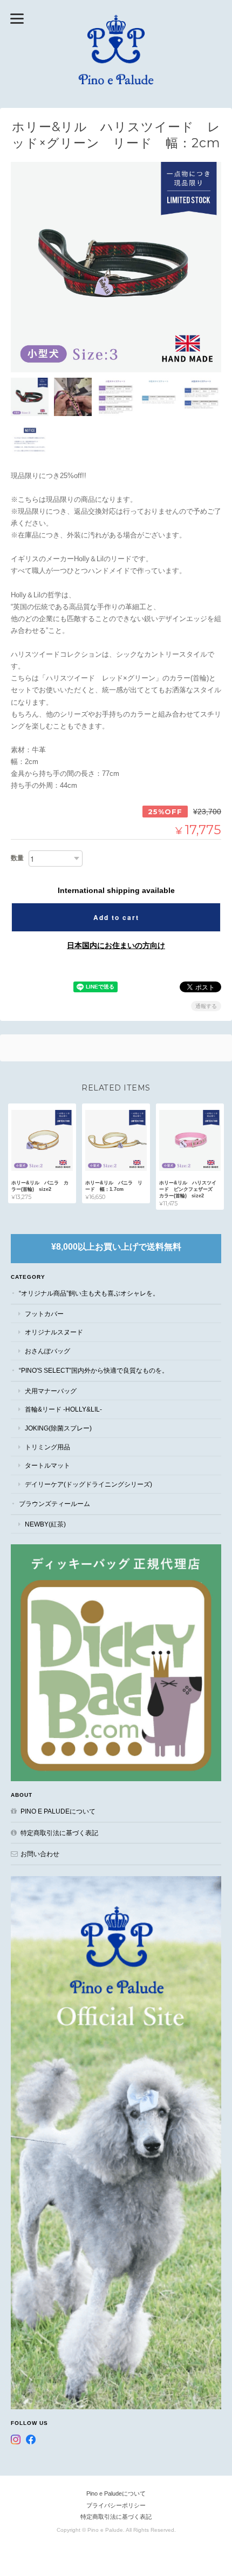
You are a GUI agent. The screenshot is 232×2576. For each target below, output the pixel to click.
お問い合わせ (40, 1854)
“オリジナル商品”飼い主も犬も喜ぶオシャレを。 (89, 1293)
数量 (17, 858)
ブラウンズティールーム (54, 1504)
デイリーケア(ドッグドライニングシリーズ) (88, 1484)
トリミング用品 (47, 1447)
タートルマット (47, 1465)
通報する (206, 1006)
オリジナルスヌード (54, 1332)
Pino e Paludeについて (58, 1811)
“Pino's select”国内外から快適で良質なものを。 (94, 1370)
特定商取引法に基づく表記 (59, 1833)
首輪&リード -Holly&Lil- (63, 1409)
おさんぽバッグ (47, 1351)
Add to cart (116, 917)
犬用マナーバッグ (51, 1391)
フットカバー (44, 1314)
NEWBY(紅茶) (45, 1524)
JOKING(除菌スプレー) (58, 1428)
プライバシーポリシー (116, 2505)
